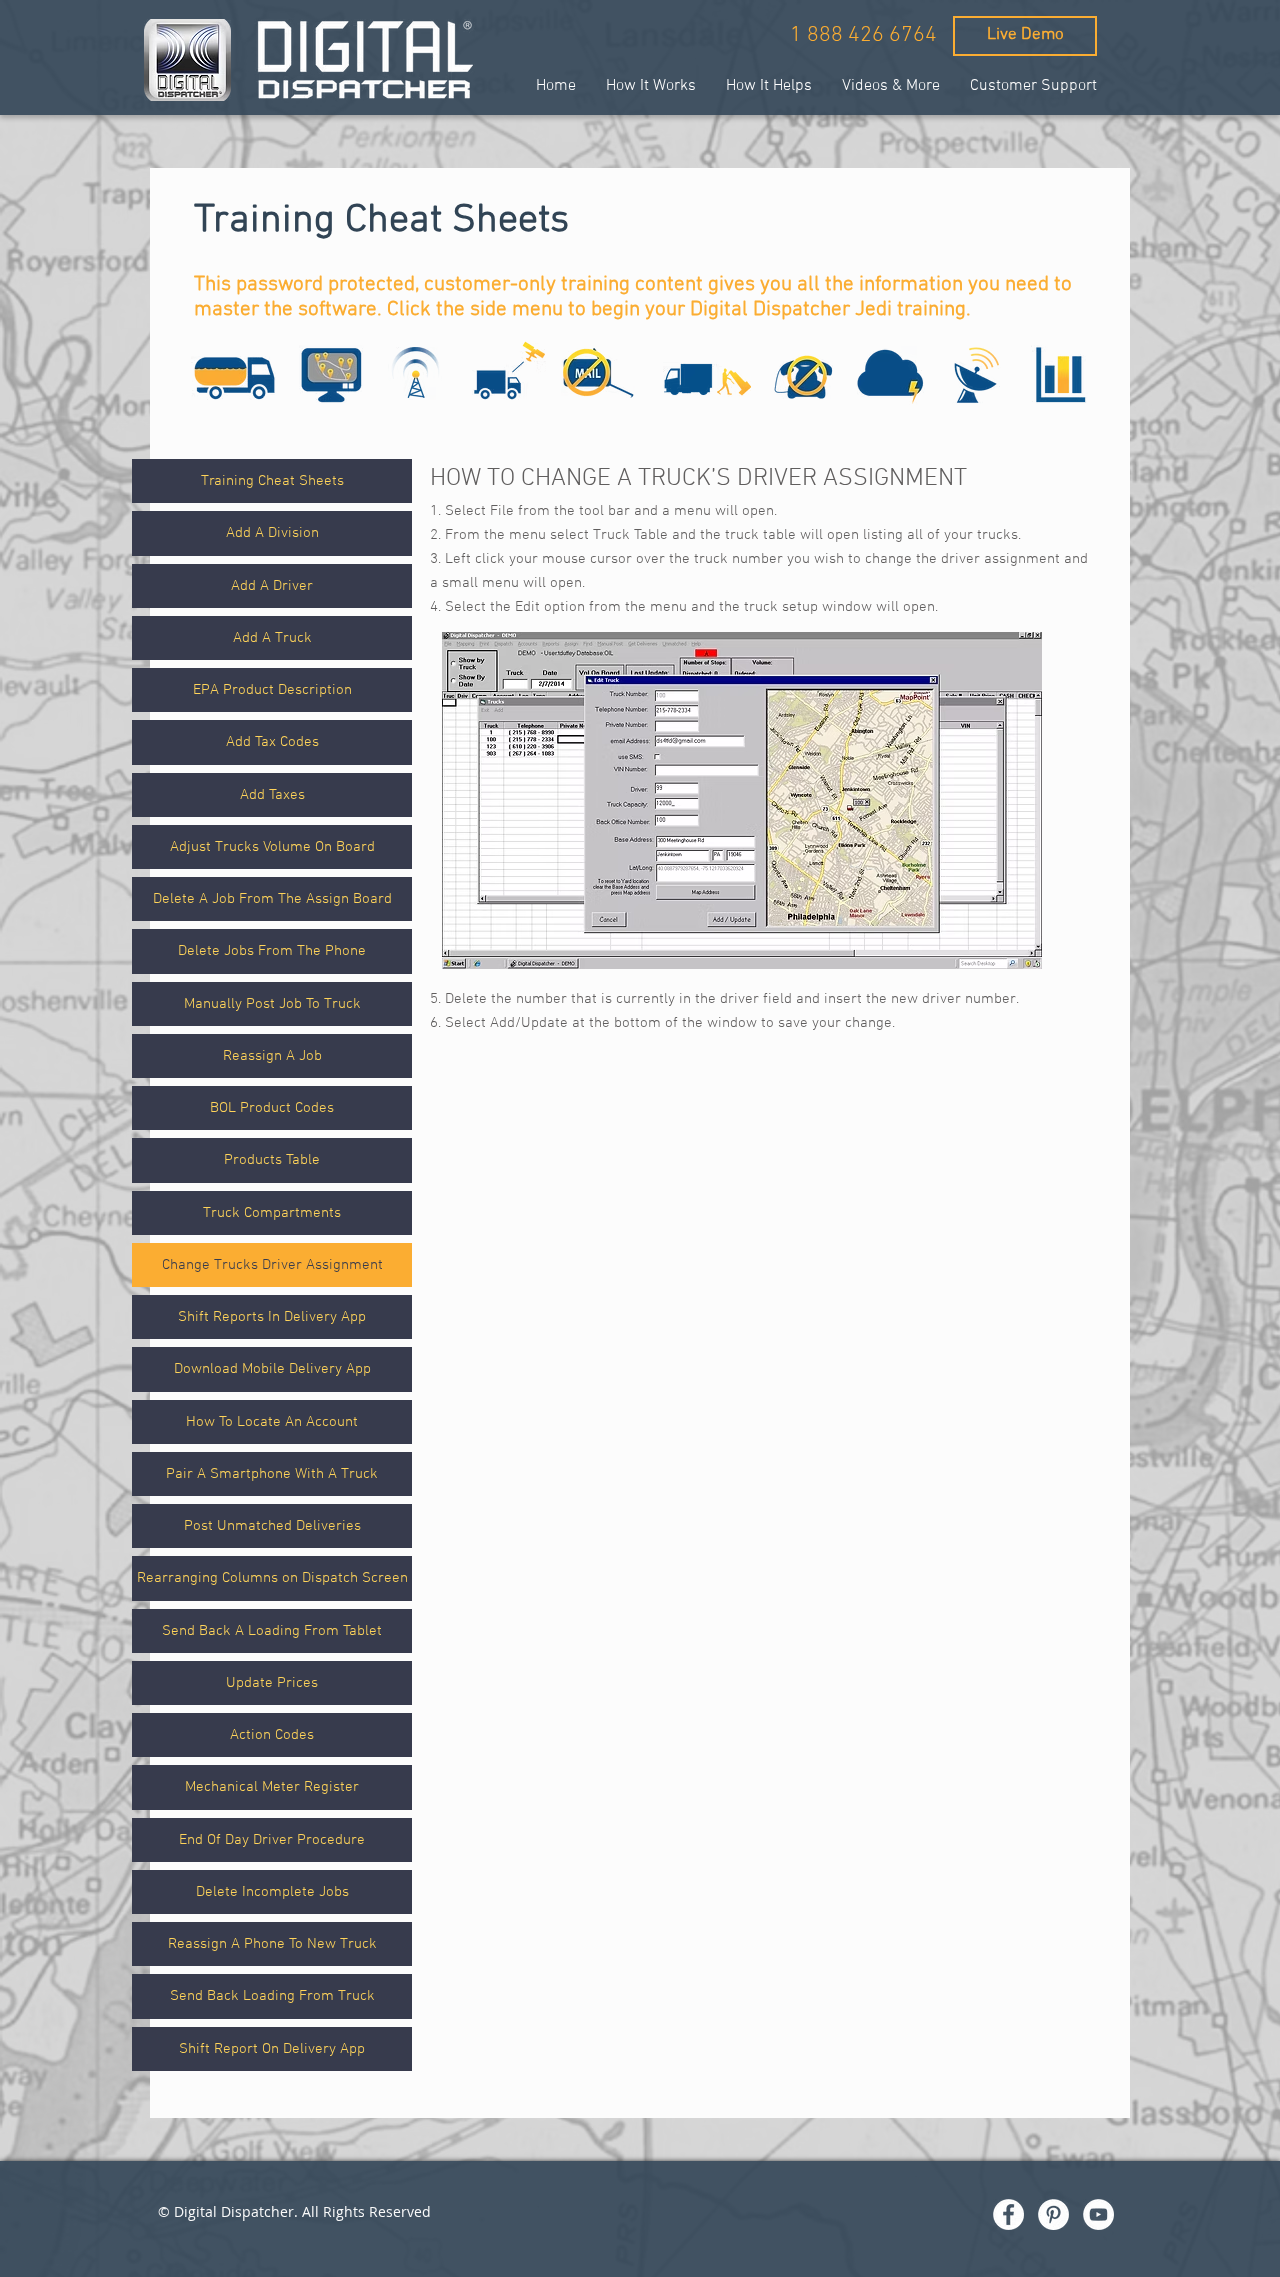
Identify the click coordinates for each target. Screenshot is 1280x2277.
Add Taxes (272, 795)
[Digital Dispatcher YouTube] (1098, 2214)
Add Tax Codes (272, 742)
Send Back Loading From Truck (272, 1996)
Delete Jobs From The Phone (272, 951)
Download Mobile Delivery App (272, 1369)
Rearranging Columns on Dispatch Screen (272, 1578)
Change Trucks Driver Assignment (272, 1265)
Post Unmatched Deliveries (272, 1526)
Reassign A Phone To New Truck (272, 1944)
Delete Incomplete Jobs (272, 1892)
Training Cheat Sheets (272, 481)
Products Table (272, 1160)
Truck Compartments (272, 1213)
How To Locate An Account (272, 1422)
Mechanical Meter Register (272, 1787)
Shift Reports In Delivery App (272, 1317)
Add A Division (272, 533)
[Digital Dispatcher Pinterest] (1053, 2214)
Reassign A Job (272, 1056)
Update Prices (272, 1683)
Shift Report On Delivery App (272, 2049)
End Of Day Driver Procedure (272, 1840)
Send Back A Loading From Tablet (272, 1631)
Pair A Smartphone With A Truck (272, 1474)
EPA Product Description (272, 690)
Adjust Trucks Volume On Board (272, 847)
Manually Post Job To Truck (272, 1004)
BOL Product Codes (272, 1108)
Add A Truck (272, 638)
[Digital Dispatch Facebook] (1008, 2214)
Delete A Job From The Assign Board (272, 899)
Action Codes (272, 1735)
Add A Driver (272, 586)
